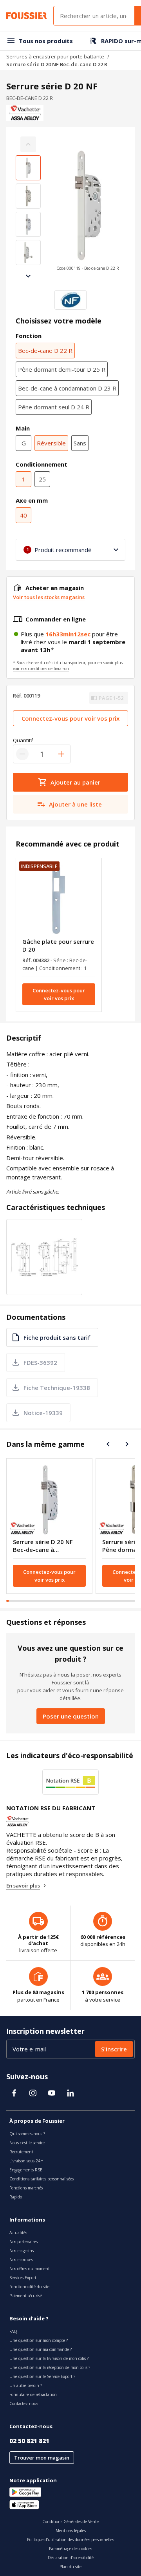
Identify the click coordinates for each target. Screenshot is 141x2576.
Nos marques (21, 2260)
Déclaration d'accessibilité (71, 2558)
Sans (80, 443)
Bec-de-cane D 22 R (45, 351)
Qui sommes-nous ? (27, 2134)
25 (42, 479)
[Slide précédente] (108, 1444)
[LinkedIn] (70, 2093)
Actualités (18, 2233)
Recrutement (21, 2152)
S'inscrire (114, 2049)
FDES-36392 (40, 1362)
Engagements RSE (26, 2170)
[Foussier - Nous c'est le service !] (27, 16)
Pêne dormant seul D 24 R (54, 407)
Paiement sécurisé (26, 2296)
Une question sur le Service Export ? (42, 2376)
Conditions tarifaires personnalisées (42, 2179)
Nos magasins (22, 2251)
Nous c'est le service (27, 2143)
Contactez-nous (24, 2403)
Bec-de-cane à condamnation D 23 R (67, 388)
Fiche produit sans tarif (57, 1337)
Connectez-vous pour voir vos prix (70, 718)
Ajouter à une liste (75, 804)
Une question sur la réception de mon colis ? (50, 2367)
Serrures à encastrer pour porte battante (55, 56)
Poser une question (71, 1716)
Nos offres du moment (30, 2269)
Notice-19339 (43, 1413)
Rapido (16, 2197)
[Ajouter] (61, 754)
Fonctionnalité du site (29, 2287)
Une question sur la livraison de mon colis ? (49, 2358)
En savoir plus (23, 1886)
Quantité (23, 740)
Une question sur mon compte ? (39, 2340)
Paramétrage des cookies (70, 2549)
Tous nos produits (46, 41)
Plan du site (70, 2567)
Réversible (51, 443)
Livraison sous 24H (26, 2161)
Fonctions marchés (26, 2188)
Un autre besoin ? (26, 2385)
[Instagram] (33, 2093)
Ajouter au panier (75, 782)
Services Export (23, 2278)
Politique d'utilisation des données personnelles (70, 2540)
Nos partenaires (23, 2242)
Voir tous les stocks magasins (49, 597)
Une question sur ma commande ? (41, 2349)
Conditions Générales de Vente (70, 2522)
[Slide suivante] (28, 276)
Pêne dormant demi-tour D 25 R (62, 369)
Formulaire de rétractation (33, 2394)
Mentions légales (71, 2531)
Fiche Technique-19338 (57, 1388)
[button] (88, 210)
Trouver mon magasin (42, 2458)
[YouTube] (52, 2093)
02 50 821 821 (29, 2441)
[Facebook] (14, 2093)
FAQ (13, 2331)
